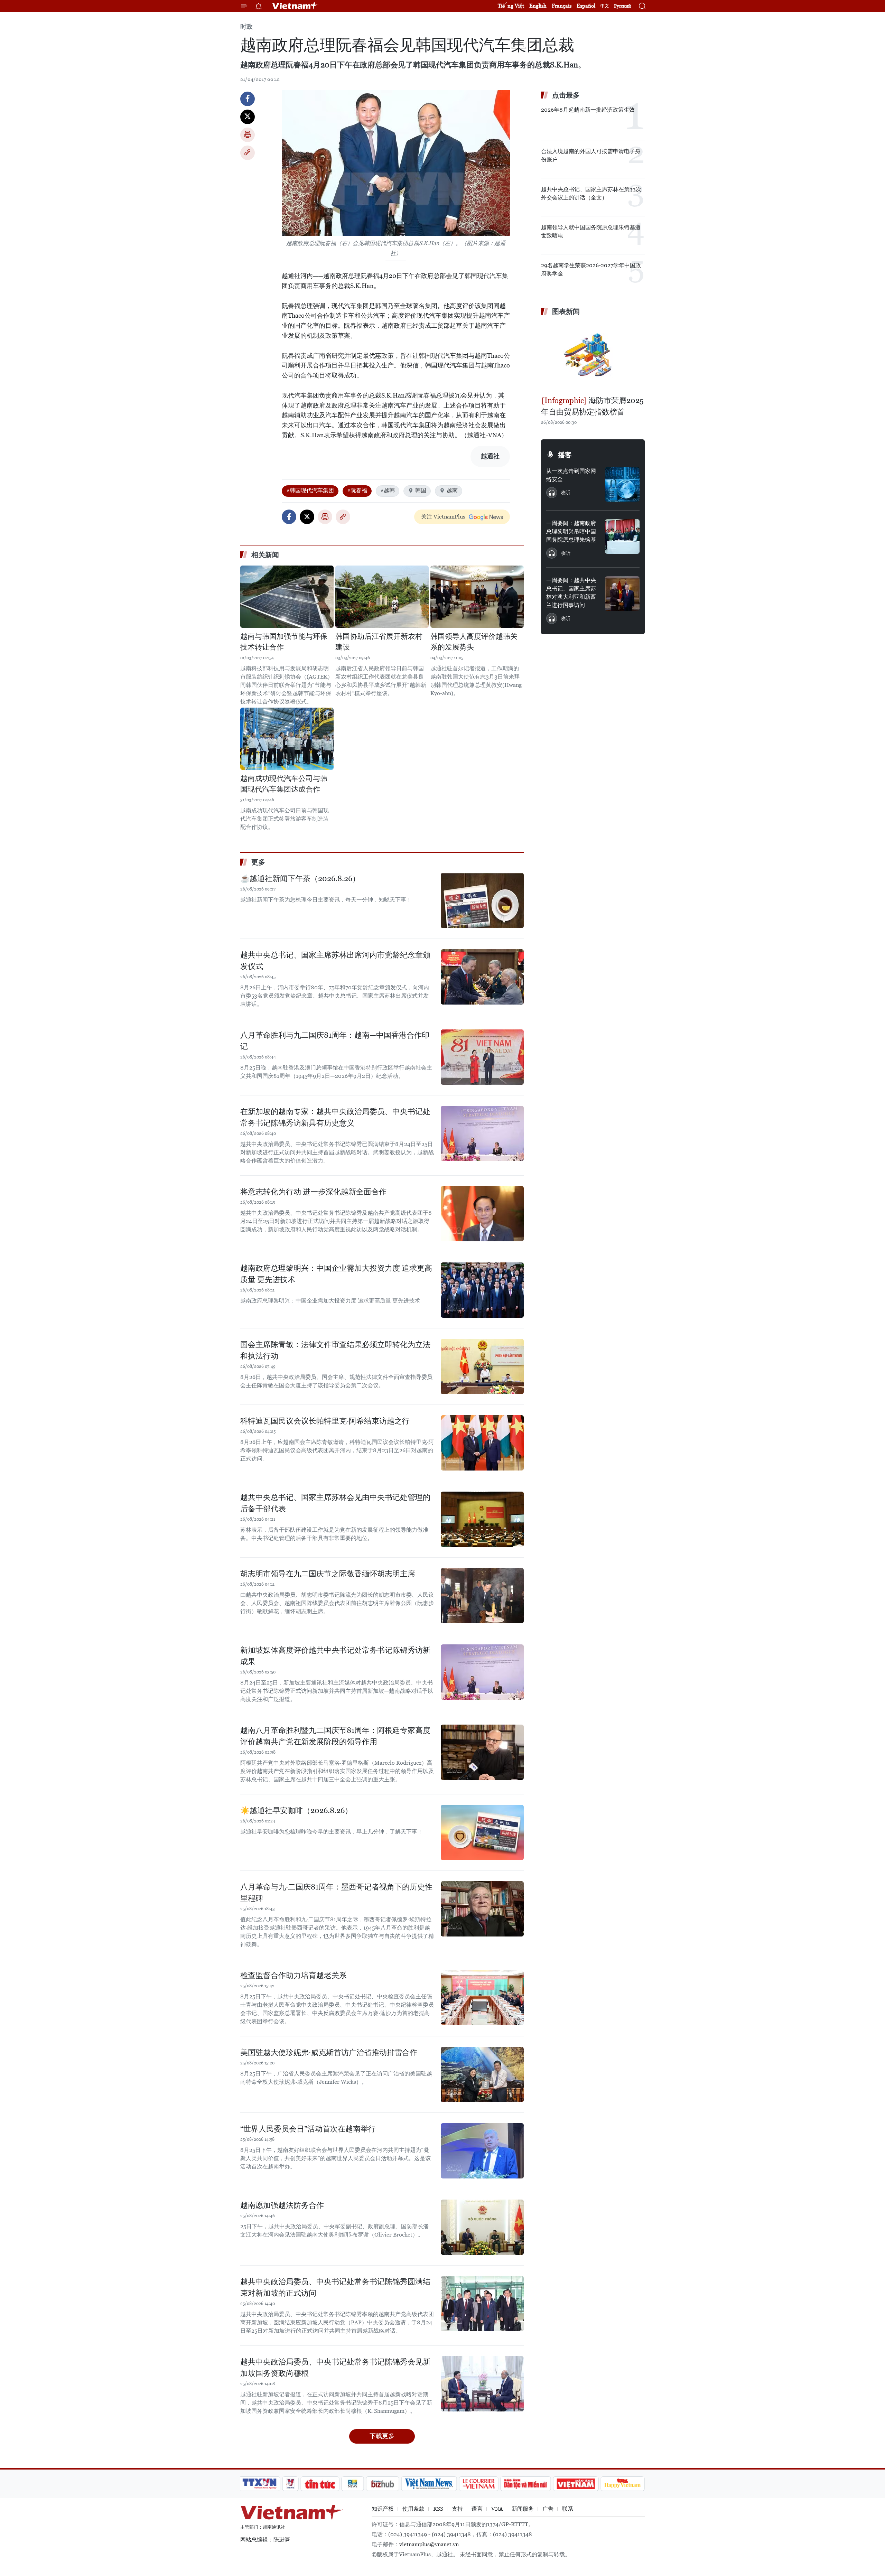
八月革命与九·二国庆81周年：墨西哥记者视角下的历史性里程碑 (336, 1893)
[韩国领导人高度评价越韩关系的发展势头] (477, 597)
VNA (497, 2509)
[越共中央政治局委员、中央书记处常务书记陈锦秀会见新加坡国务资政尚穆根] (482, 2384)
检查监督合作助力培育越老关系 (294, 1975)
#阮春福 (357, 490)
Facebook (248, 99)
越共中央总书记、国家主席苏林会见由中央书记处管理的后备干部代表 (335, 1503)
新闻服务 (523, 2509)
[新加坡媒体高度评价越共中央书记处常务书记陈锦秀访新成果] (482, 1672)
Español (586, 6)
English (538, 6)
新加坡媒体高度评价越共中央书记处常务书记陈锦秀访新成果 (335, 1656)
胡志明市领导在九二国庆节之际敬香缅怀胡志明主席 (328, 1574)
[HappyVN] (623, 2484)
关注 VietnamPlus (443, 517)
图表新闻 (566, 311)
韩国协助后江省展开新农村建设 (379, 642)
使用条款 (413, 2509)
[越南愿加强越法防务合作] (482, 2227)
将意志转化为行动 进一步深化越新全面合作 (313, 1192)
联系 (568, 2509)
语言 (477, 2509)
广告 (548, 2509)
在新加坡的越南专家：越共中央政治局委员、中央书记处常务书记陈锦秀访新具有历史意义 (335, 1117)
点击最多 (566, 95)
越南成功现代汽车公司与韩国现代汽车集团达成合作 (284, 784)
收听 (566, 493)
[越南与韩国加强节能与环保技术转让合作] (287, 597)
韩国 (421, 490)
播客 (565, 455)
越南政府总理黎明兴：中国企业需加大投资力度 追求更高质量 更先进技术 (336, 1274)
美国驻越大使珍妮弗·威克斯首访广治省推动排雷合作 (329, 2052)
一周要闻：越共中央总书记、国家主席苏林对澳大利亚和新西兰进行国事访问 (571, 593)
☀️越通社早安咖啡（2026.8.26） (296, 1810)
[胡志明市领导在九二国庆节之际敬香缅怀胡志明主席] (482, 1596)
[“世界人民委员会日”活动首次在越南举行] (482, 2151)
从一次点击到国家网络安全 (571, 475)
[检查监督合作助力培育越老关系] (482, 1997)
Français (562, 6)
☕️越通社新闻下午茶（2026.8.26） (300, 879)
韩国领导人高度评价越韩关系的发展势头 (474, 642)
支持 (457, 2509)
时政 (246, 26)
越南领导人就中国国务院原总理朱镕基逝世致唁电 (591, 231)
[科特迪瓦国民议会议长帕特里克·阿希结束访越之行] (482, 1443)
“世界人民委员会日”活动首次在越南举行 (308, 2129)
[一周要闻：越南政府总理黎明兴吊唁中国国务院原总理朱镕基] (622, 536)
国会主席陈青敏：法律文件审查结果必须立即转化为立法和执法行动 (335, 1350)
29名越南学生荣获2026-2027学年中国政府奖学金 (591, 269)
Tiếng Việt (511, 6)
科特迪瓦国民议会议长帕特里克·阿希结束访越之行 (325, 1421)
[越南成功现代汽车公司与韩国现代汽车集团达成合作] (287, 739)
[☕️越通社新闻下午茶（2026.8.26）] (482, 900)
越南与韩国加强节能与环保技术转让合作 (284, 642)
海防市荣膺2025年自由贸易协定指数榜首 (592, 406)
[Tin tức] (320, 2484)
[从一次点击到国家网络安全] (622, 484)
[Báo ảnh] (576, 2484)
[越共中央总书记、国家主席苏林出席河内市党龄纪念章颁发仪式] (482, 977)
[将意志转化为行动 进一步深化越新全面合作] (482, 1214)
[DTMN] (525, 2484)
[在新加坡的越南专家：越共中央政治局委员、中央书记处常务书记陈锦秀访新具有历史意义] (482, 1133)
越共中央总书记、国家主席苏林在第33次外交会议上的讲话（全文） (591, 193)
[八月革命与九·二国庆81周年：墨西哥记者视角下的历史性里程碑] (482, 1909)
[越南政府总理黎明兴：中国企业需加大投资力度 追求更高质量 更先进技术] (482, 1290)
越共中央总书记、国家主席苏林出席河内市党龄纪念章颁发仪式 (335, 961)
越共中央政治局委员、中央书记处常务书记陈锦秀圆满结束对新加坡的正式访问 (335, 2287)
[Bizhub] (382, 2484)
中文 (605, 6)
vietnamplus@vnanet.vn (429, 2544)
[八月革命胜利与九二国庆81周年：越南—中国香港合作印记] (482, 1057)
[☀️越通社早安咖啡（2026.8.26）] (482, 1832)
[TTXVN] (260, 2484)
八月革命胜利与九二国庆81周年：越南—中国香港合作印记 (335, 1041)
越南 (452, 490)
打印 (248, 135)
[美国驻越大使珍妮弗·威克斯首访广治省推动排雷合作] (482, 2074)
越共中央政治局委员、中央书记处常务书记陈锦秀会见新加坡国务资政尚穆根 (335, 2368)
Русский (622, 6)
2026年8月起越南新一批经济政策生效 (588, 110)
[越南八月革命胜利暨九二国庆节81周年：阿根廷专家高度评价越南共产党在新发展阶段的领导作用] (482, 1752)
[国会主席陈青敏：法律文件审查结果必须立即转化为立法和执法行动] (482, 1366)
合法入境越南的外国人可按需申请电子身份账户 (591, 155)
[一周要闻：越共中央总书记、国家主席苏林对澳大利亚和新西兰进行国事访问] (622, 594)
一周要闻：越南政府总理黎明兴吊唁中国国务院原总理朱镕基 (571, 531)
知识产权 (383, 2509)
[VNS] (429, 2484)
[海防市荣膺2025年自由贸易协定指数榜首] (593, 357)
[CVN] (478, 2484)
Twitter (248, 117)
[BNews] (353, 2484)
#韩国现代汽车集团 (310, 490)
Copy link (248, 153)
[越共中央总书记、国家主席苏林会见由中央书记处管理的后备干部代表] (482, 1519)
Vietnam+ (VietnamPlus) (295, 6)
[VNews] (291, 2484)
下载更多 (382, 2436)
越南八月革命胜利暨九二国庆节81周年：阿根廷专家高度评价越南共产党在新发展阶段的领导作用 (335, 1736)
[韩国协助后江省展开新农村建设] (382, 597)
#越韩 (388, 490)
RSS (438, 2509)
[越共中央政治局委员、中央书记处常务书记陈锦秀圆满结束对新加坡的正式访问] (482, 2304)
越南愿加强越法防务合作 (282, 2205)
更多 (258, 862)
